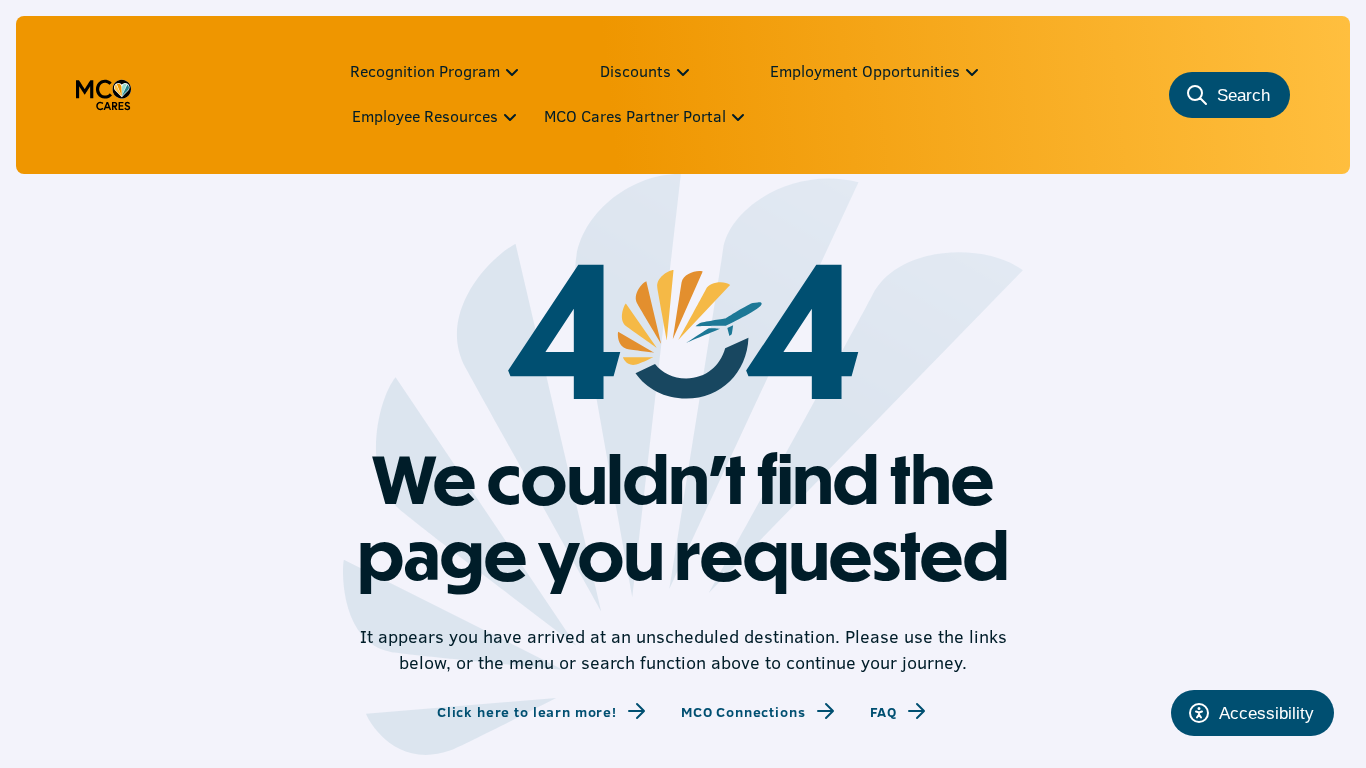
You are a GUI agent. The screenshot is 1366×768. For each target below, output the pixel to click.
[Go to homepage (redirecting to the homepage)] (103, 95)
